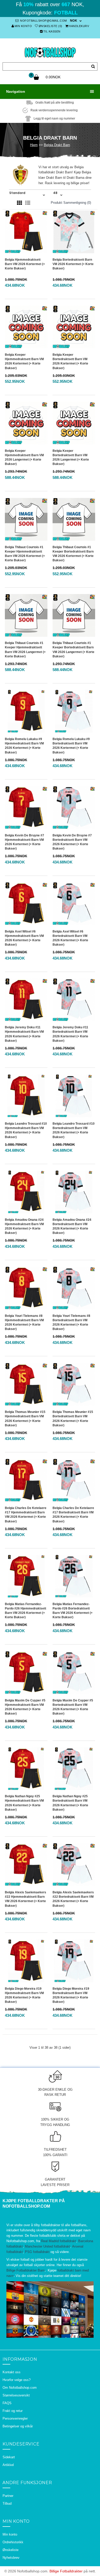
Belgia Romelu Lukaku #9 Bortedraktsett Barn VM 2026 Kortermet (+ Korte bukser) (71, 746)
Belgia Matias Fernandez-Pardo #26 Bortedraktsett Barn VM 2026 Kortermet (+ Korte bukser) (73, 1611)
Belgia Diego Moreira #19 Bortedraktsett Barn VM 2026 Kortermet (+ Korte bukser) (71, 1995)
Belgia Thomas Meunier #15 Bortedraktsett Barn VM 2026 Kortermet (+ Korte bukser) (73, 1418)
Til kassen (52, 31)
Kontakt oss (12, 2372)
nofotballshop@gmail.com (43, 21)
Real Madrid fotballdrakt (59, 2241)
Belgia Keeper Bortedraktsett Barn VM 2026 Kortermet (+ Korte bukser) (70, 361)
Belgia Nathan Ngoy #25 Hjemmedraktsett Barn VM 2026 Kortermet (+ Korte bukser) (24, 1803)
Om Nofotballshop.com (20, 2388)
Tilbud (7, 2503)
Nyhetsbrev (11, 2558)
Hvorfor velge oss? (17, 2380)
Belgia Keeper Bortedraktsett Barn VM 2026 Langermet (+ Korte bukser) (71, 457)
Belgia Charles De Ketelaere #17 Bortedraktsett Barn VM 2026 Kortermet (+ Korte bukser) (73, 1515)
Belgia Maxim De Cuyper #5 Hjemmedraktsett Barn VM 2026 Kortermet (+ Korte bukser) (25, 1707)
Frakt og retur (13, 2411)
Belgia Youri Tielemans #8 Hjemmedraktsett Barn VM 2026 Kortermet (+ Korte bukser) (24, 1322)
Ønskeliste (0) (51, 26)
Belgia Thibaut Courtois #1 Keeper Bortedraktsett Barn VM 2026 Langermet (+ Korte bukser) (73, 650)
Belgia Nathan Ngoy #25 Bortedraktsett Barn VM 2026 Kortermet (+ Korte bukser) (70, 1803)
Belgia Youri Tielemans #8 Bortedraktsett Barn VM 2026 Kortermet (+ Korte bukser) (71, 1322)
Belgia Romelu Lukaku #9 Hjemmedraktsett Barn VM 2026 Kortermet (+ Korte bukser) (24, 746)
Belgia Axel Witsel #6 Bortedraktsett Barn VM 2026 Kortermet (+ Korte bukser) (70, 938)
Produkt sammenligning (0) (71, 203)
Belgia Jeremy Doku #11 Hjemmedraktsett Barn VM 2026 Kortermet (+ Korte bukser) (24, 1034)
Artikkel (8, 2465)
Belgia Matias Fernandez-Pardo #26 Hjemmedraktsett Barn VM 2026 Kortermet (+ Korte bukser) (26, 1611)
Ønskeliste (11, 2550)
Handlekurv (79, 26)
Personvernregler (15, 2418)
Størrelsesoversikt (16, 2395)
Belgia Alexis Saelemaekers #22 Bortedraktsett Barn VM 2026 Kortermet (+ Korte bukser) (73, 1899)
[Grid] (19, 203)
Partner (8, 2496)
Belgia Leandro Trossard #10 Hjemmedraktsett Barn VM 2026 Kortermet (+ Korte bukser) (26, 1130)
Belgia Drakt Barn (57, 145)
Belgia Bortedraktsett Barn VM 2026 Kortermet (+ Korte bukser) (73, 264)
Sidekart (9, 2457)
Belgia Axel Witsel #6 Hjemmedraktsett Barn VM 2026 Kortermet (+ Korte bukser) (24, 938)
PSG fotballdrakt (37, 2252)
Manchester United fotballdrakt (48, 2246)
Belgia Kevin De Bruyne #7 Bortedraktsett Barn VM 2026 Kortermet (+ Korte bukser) (72, 842)
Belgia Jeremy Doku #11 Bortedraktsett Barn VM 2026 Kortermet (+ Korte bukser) (70, 1034)
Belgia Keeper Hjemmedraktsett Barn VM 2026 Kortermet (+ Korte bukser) (24, 361)
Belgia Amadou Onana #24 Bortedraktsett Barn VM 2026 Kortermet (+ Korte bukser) (72, 1226)
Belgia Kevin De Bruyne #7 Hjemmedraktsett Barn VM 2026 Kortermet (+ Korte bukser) (24, 842)
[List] (28, 203)
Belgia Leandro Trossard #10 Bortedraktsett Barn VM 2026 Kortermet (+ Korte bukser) (74, 1130)
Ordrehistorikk (13, 2542)
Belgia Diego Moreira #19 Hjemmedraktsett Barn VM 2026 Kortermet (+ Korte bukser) (24, 1995)
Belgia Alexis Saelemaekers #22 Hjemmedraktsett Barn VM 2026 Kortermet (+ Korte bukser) (26, 1899)
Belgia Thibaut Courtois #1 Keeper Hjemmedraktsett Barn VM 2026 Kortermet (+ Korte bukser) (25, 554)
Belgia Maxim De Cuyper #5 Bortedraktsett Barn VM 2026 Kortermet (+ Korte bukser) (73, 1707)
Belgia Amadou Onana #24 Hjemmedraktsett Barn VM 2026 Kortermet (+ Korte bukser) (24, 1226)
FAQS (7, 2403)
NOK (74, 21)
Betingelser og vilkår (18, 2426)
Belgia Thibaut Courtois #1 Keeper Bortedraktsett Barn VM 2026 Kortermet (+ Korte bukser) (73, 554)
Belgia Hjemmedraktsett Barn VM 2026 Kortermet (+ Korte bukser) (25, 264)
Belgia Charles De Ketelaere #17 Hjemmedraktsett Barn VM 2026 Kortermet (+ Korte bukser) (26, 1515)
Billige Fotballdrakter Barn (26, 2270)
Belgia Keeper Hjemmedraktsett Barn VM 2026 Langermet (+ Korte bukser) (24, 457)
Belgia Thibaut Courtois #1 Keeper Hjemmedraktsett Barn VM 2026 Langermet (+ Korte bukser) (25, 650)
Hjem (34, 145)
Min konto (23, 26)
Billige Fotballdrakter (66, 2571)
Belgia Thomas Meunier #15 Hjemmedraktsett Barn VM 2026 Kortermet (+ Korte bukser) (25, 1418)
